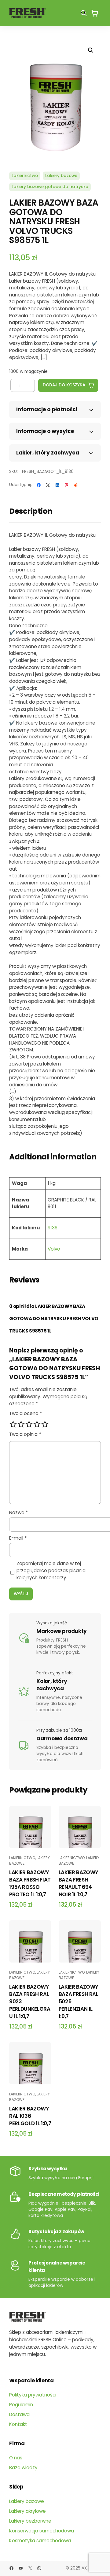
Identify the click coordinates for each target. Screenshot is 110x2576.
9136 (53, 1228)
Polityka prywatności (33, 2395)
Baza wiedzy (23, 2468)
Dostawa (19, 2414)
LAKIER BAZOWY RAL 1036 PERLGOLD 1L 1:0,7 (30, 2116)
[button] (91, 50)
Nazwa (18, 1512)
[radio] (13, 1424)
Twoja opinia (25, 1434)
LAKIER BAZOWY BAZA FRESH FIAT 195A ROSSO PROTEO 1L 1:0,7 (30, 1883)
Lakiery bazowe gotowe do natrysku (50, 187)
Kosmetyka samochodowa (40, 2541)
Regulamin (21, 2405)
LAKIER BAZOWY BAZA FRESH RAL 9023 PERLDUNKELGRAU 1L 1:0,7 (30, 2002)
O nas (16, 2458)
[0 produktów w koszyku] (95, 13)
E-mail (18, 1538)
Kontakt (18, 2424)
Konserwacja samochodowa (42, 2531)
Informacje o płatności (47, 409)
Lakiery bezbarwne (30, 2521)
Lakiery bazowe (61, 176)
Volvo (54, 1249)
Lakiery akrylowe (28, 2511)
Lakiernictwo (25, 176)
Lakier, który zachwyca (48, 453)
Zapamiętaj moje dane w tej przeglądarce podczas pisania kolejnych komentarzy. (51, 1570)
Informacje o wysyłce (45, 431)
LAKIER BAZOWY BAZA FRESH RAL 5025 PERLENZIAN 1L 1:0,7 (79, 2002)
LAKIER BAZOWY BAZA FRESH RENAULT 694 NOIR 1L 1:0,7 (79, 1883)
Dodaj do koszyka (64, 385)
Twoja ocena (26, 1413)
